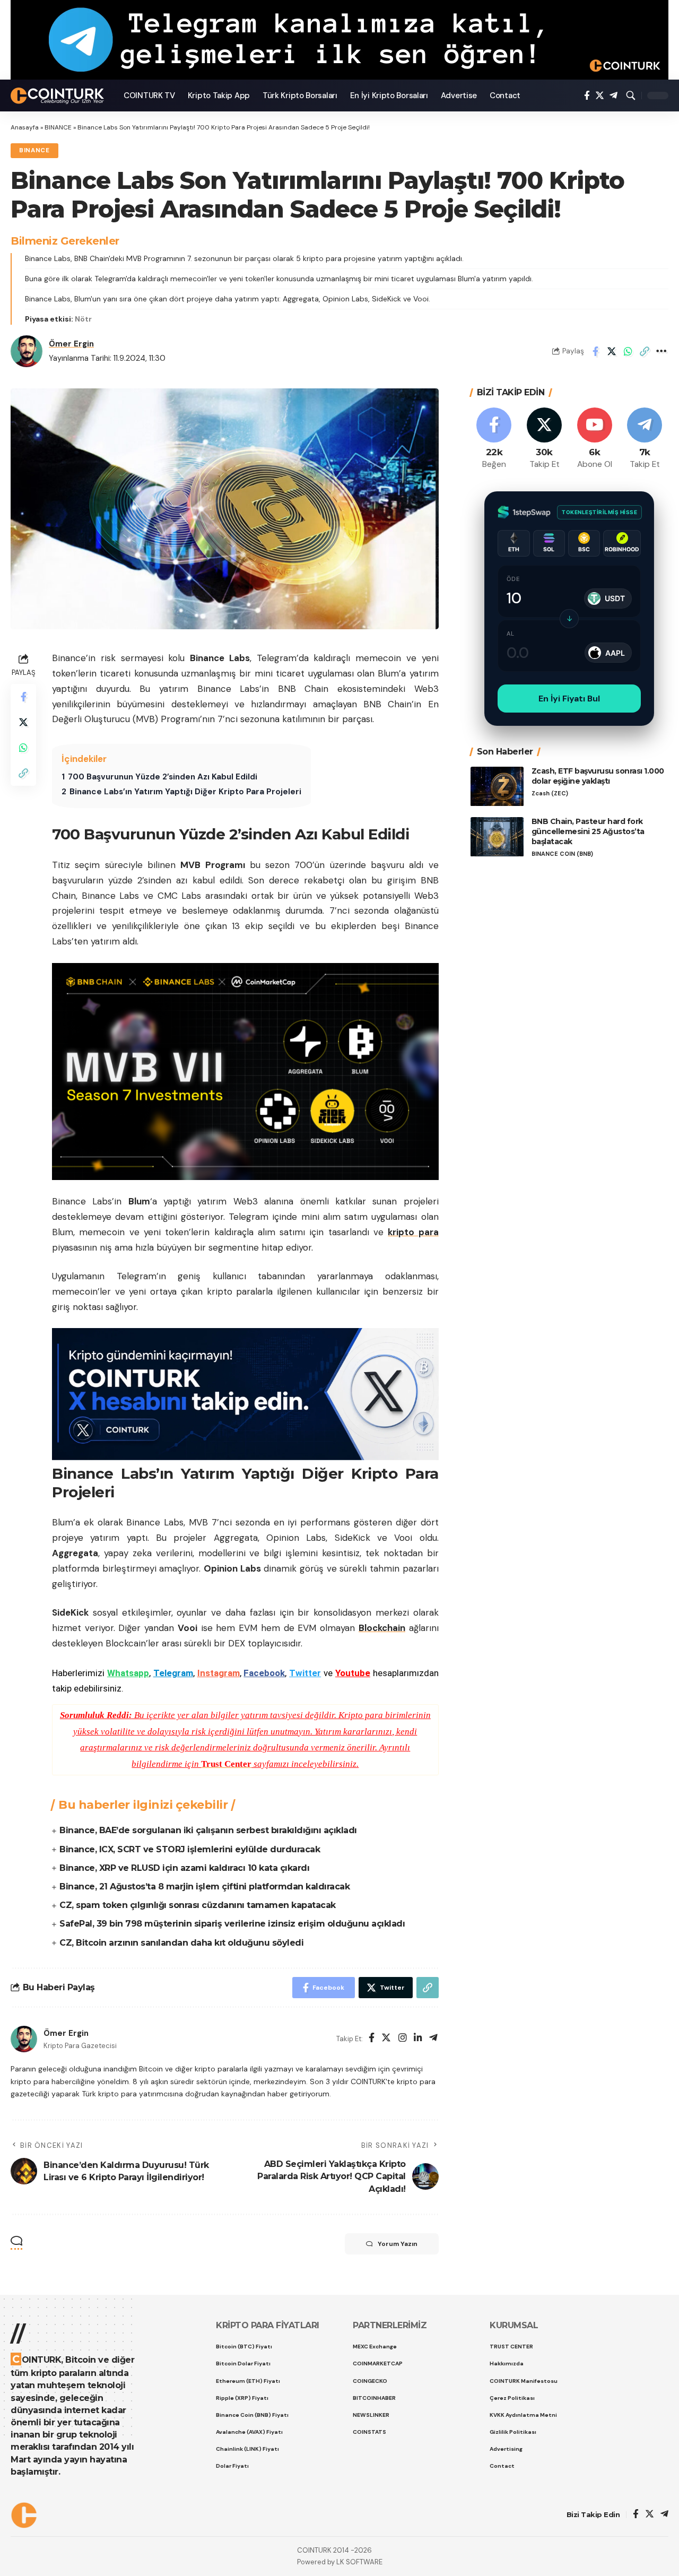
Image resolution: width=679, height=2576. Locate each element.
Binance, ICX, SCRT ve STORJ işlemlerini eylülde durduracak (190, 1849)
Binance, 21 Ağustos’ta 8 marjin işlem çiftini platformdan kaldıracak (204, 1887)
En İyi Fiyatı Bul (569, 699)
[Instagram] (403, 2039)
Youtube (353, 1673)
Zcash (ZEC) (550, 793)
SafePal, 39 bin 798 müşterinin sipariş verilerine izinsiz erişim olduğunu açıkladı (232, 1924)
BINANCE (58, 127)
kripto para (413, 1232)
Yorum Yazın (398, 2244)
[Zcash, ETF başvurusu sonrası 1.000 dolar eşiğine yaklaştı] (497, 787)
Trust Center (226, 1764)
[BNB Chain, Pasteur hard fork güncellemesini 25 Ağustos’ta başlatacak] (497, 837)
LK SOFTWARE (359, 2562)
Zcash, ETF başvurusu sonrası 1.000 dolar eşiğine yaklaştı (598, 777)
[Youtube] (595, 439)
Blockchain (382, 1628)
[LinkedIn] (418, 2039)
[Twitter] (600, 96)
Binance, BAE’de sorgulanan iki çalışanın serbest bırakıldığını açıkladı (208, 1830)
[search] (631, 96)
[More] (661, 351)
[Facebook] (587, 96)
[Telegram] (613, 96)
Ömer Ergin (71, 344)
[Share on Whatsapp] (628, 351)
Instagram (219, 1673)
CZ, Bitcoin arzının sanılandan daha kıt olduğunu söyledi (181, 1943)
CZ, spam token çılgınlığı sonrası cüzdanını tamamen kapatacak (198, 1905)
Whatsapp (128, 1673)
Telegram (173, 1673)
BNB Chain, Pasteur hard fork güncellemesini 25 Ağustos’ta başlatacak (588, 832)
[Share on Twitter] (612, 351)
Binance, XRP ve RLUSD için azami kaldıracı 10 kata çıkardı (184, 1868)
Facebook (264, 1673)
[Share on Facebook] (595, 351)
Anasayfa (25, 127)
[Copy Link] (645, 351)
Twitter (305, 1673)
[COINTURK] (59, 96)
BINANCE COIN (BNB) (562, 854)
